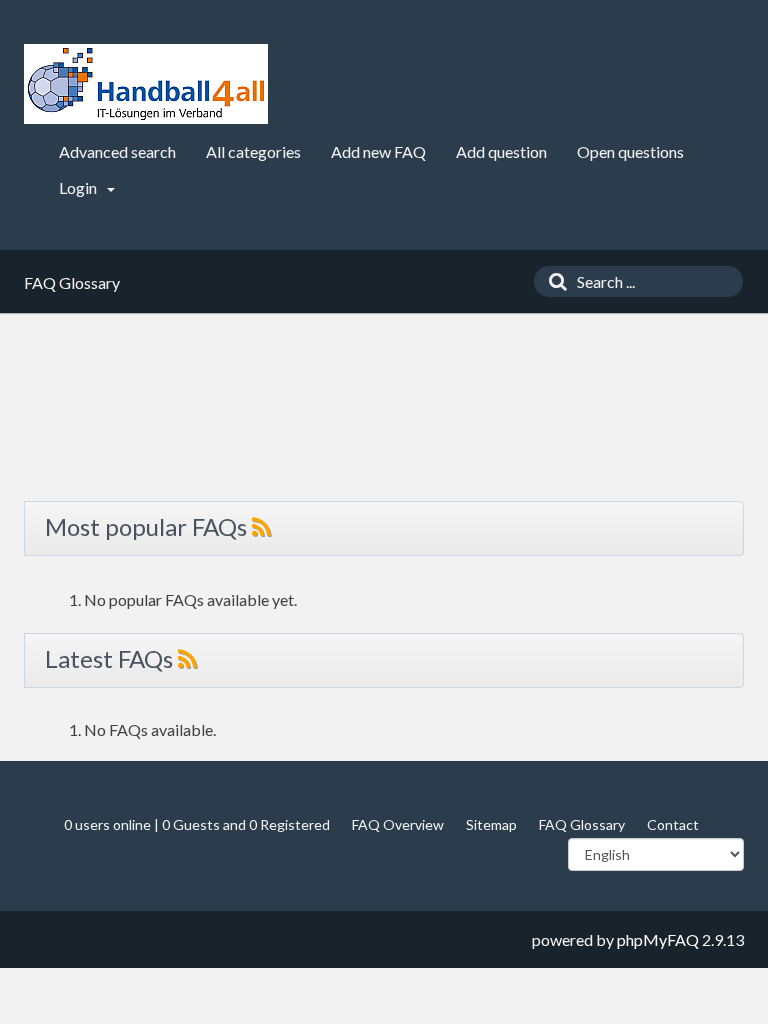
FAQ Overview (398, 824)
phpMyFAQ (658, 939)
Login (79, 187)
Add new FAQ (378, 151)
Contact (673, 824)
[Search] (553, 281)
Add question (501, 151)
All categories (253, 151)
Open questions (630, 151)
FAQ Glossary (582, 824)
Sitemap (491, 824)
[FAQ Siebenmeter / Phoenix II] (146, 84)
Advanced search (117, 151)
